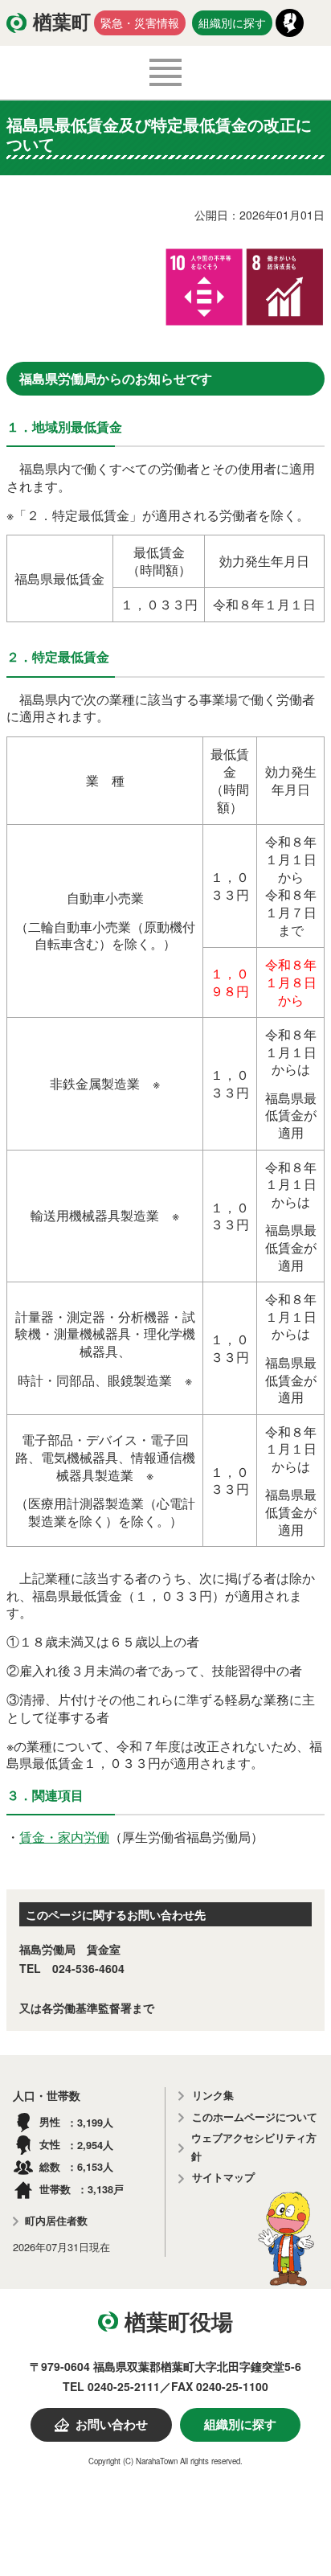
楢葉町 (62, 23)
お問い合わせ (112, 2425)
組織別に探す (232, 23)
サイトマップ (223, 2178)
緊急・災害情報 (140, 23)
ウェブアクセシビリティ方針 (254, 2147)
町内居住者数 (56, 2221)
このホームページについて (255, 2117)
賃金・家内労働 (64, 1837)
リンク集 (213, 2096)
